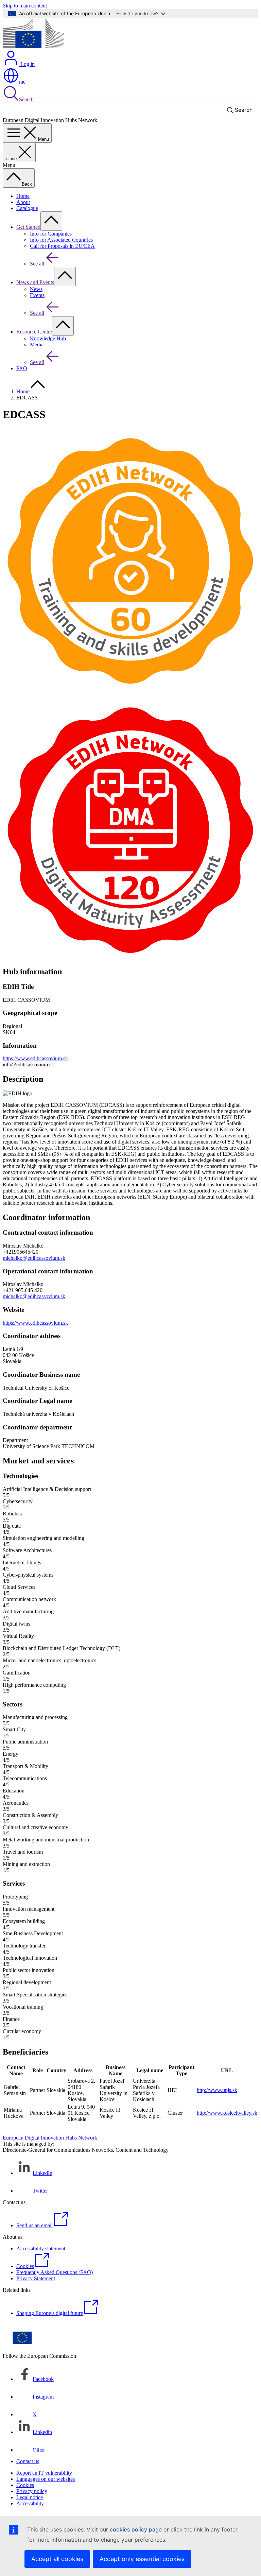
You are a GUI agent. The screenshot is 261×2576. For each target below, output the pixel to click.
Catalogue (27, 208)
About (23, 202)
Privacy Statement (36, 2278)
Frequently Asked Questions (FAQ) (55, 2272)
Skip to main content (25, 6)
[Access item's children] (51, 221)
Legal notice (30, 2497)
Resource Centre (34, 332)
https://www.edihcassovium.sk (35, 1058)
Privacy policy (32, 2491)
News (36, 289)
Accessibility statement (41, 2248)
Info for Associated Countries (61, 240)
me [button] (22, 82)
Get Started (28, 227)
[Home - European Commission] (33, 46)
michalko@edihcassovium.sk (34, 1258)
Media (37, 345)
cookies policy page (136, 2529)
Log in (27, 64)
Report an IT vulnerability (44, 2473)
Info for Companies (51, 234)
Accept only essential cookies (142, 2559)
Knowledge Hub (48, 338)
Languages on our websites (46, 2479)
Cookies (25, 2485)
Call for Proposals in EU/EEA (62, 246)
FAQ (22, 368)
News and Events (35, 282)
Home (23, 196)
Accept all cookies (57, 2559)
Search (26, 99)
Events (37, 295)
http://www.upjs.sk (217, 2090)
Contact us (28, 2461)
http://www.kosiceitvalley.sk (227, 2113)
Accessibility (30, 2503)
